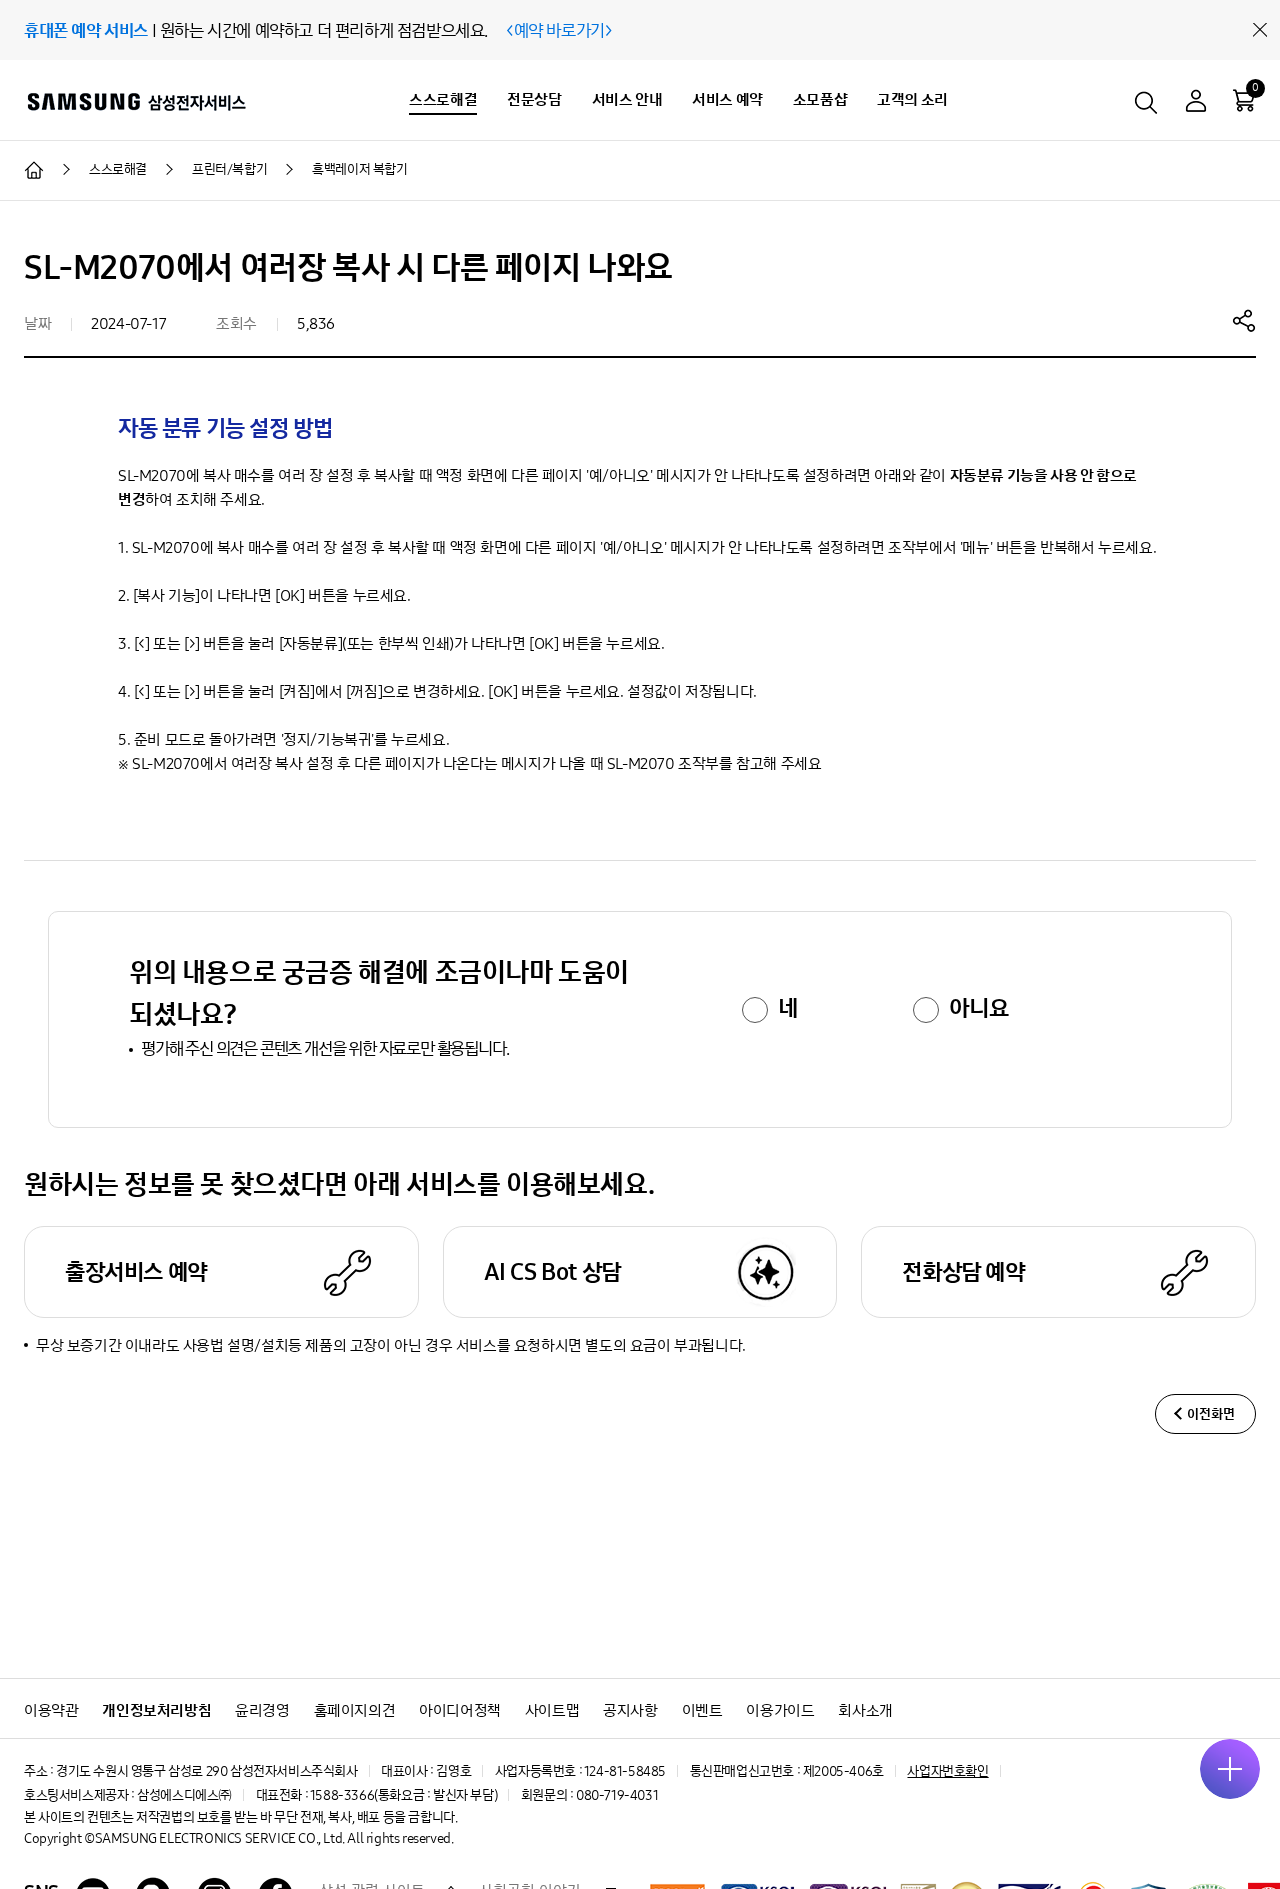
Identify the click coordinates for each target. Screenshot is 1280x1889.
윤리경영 (262, 1710)
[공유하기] (1244, 320)
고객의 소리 (912, 99)
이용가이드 (780, 1710)
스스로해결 (443, 99)
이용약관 (51, 1710)
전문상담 (534, 99)
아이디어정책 (460, 1710)
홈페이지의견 (355, 1710)
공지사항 (630, 1710)
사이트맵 (552, 1710)
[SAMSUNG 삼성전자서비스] (135, 101)
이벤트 (702, 1710)
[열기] (1230, 1769)
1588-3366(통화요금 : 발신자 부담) (403, 1795)
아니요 (978, 1008)
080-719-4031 (617, 1795)
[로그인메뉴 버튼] (1196, 103)
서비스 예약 (727, 99)
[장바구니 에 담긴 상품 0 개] (1244, 100)
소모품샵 (820, 99)
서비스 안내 (627, 99)
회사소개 (865, 1710)
